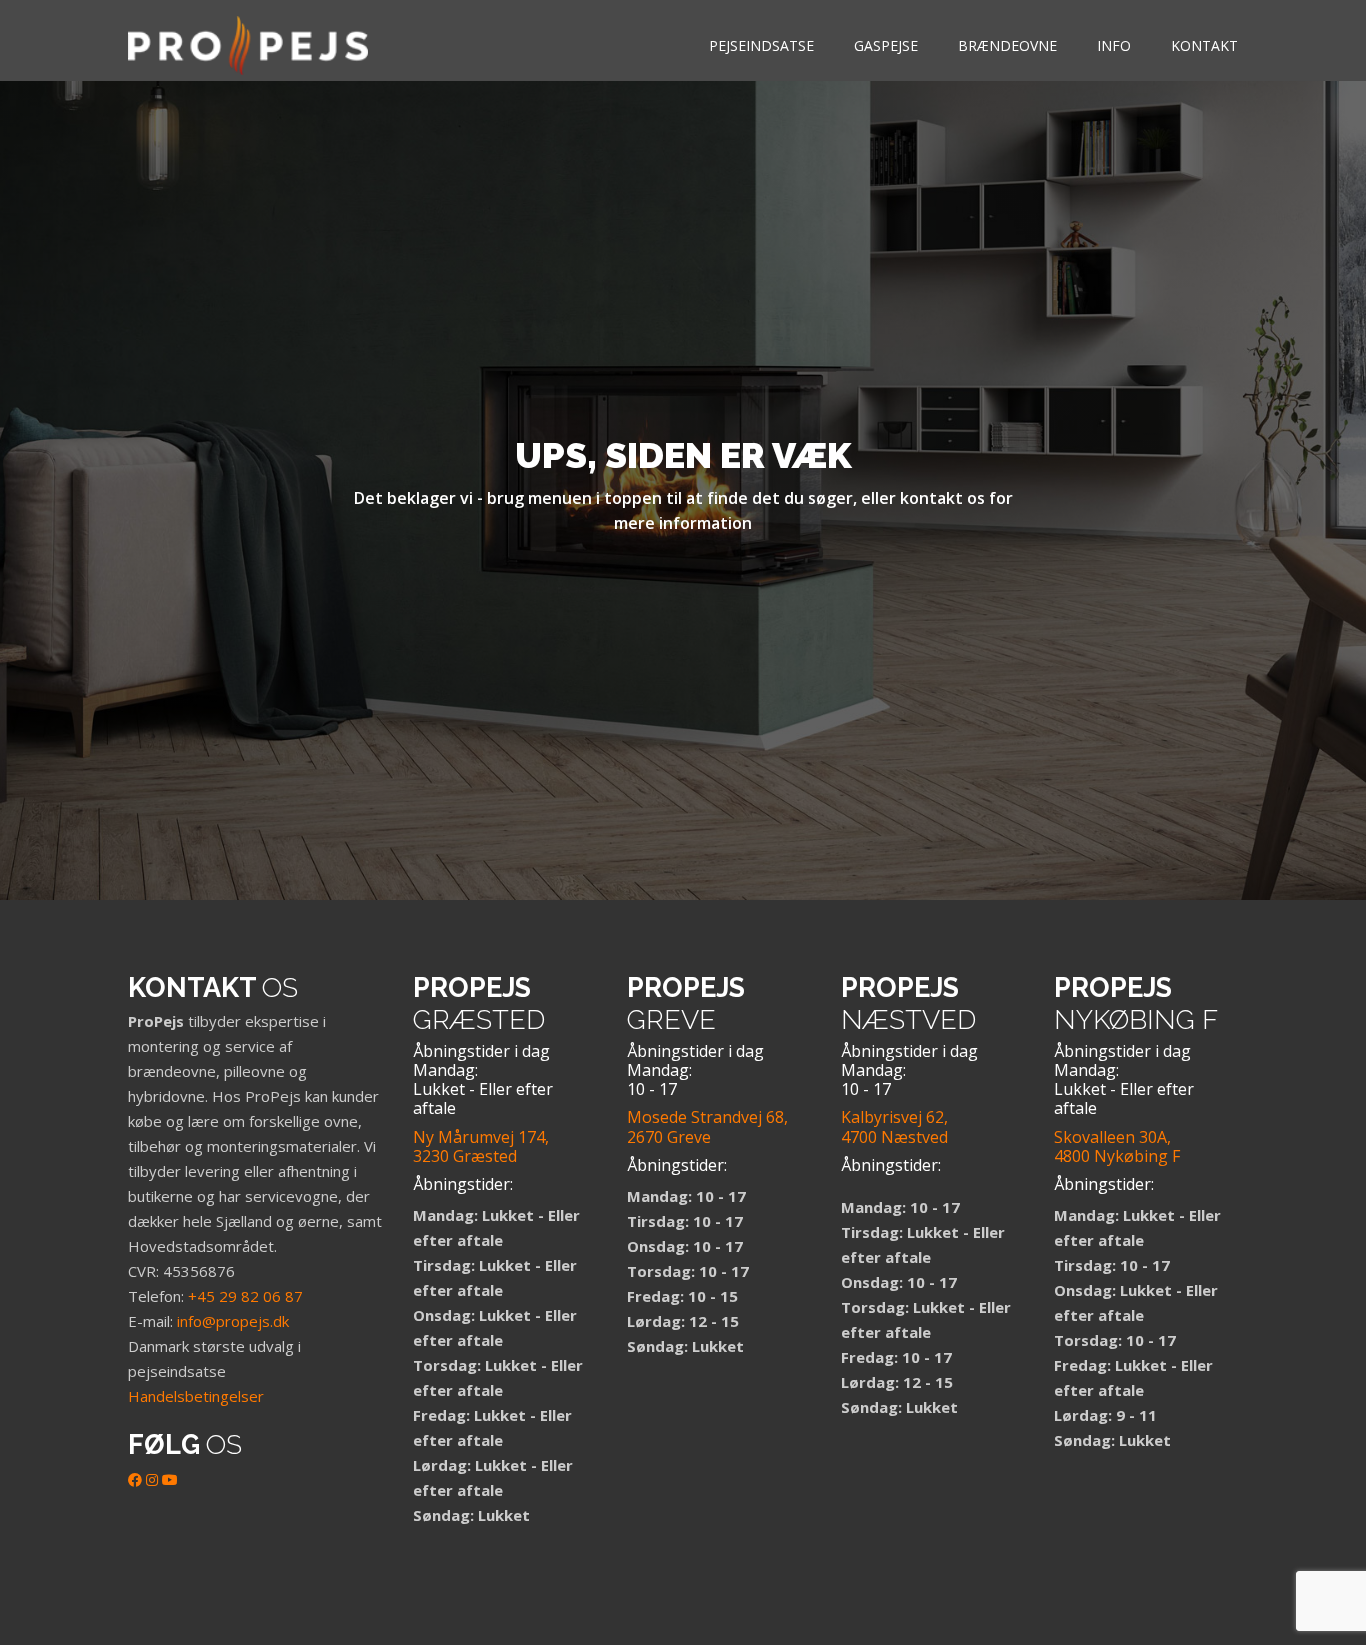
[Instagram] (25, 1560)
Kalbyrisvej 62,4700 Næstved (894, 1126)
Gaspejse (886, 45)
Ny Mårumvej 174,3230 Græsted (481, 1146)
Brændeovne (1007, 45)
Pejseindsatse (761, 45)
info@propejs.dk (233, 1321)
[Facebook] (135, 1479)
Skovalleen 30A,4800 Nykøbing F (1117, 1146)
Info (1114, 45)
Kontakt (1204, 45)
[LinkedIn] (152, 1479)
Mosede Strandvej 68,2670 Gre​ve (707, 1126)
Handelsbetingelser (196, 1396)
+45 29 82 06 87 (245, 1296)
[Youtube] (170, 1479)
